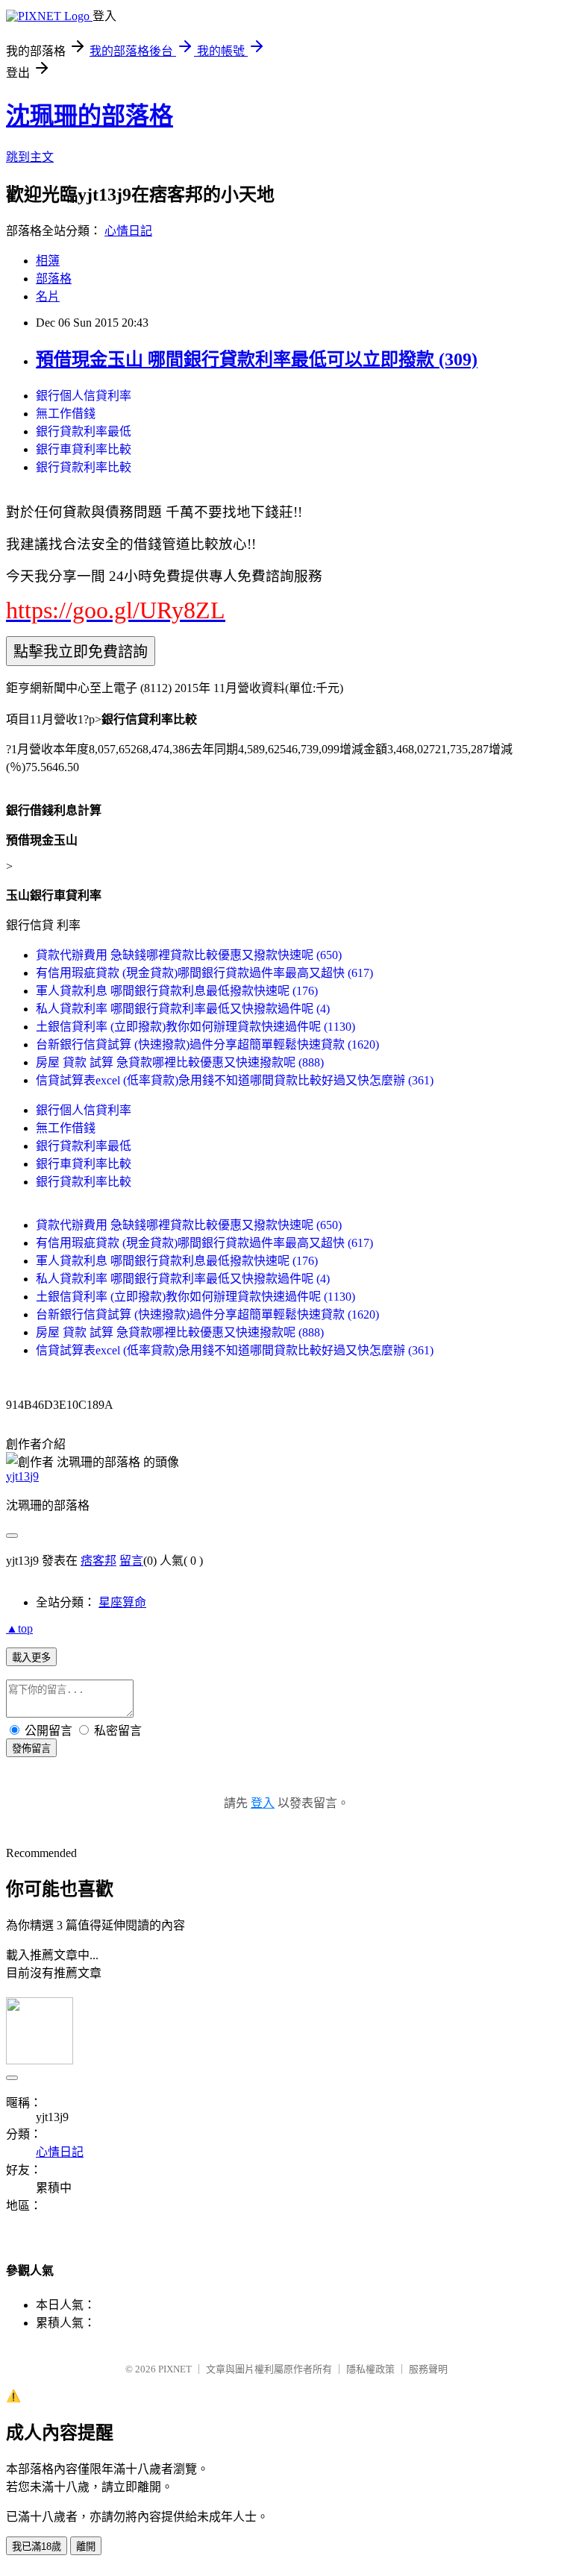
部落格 (54, 279)
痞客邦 (98, 1561)
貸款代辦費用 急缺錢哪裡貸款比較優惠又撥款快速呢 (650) (189, 955)
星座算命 (122, 1602)
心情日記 (128, 231)
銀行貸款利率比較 (84, 467)
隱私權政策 (370, 2369)
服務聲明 (428, 2369)
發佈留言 (31, 1749)
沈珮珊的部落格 (90, 116)
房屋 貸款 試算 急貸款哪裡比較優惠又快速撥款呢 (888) (180, 1062)
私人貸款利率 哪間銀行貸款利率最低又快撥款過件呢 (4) (183, 1009)
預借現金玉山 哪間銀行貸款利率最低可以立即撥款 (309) (257, 359)
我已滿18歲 (37, 2547)
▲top (19, 1628)
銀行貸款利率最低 (84, 431)
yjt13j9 (22, 1476)
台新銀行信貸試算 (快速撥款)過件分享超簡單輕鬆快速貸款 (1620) (207, 1044)
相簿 (48, 261)
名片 (48, 296)
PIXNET (175, 2369)
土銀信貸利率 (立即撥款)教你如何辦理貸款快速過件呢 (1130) (195, 1027)
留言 (131, 1561)
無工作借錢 (66, 414)
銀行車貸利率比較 (84, 449)
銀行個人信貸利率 (84, 396)
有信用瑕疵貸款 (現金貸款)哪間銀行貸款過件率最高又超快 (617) (204, 973)
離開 (86, 2547)
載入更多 (31, 1658)
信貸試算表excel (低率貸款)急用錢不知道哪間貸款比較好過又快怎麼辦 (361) (235, 1080)
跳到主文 (30, 157)
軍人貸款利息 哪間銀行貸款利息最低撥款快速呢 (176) (177, 991)
